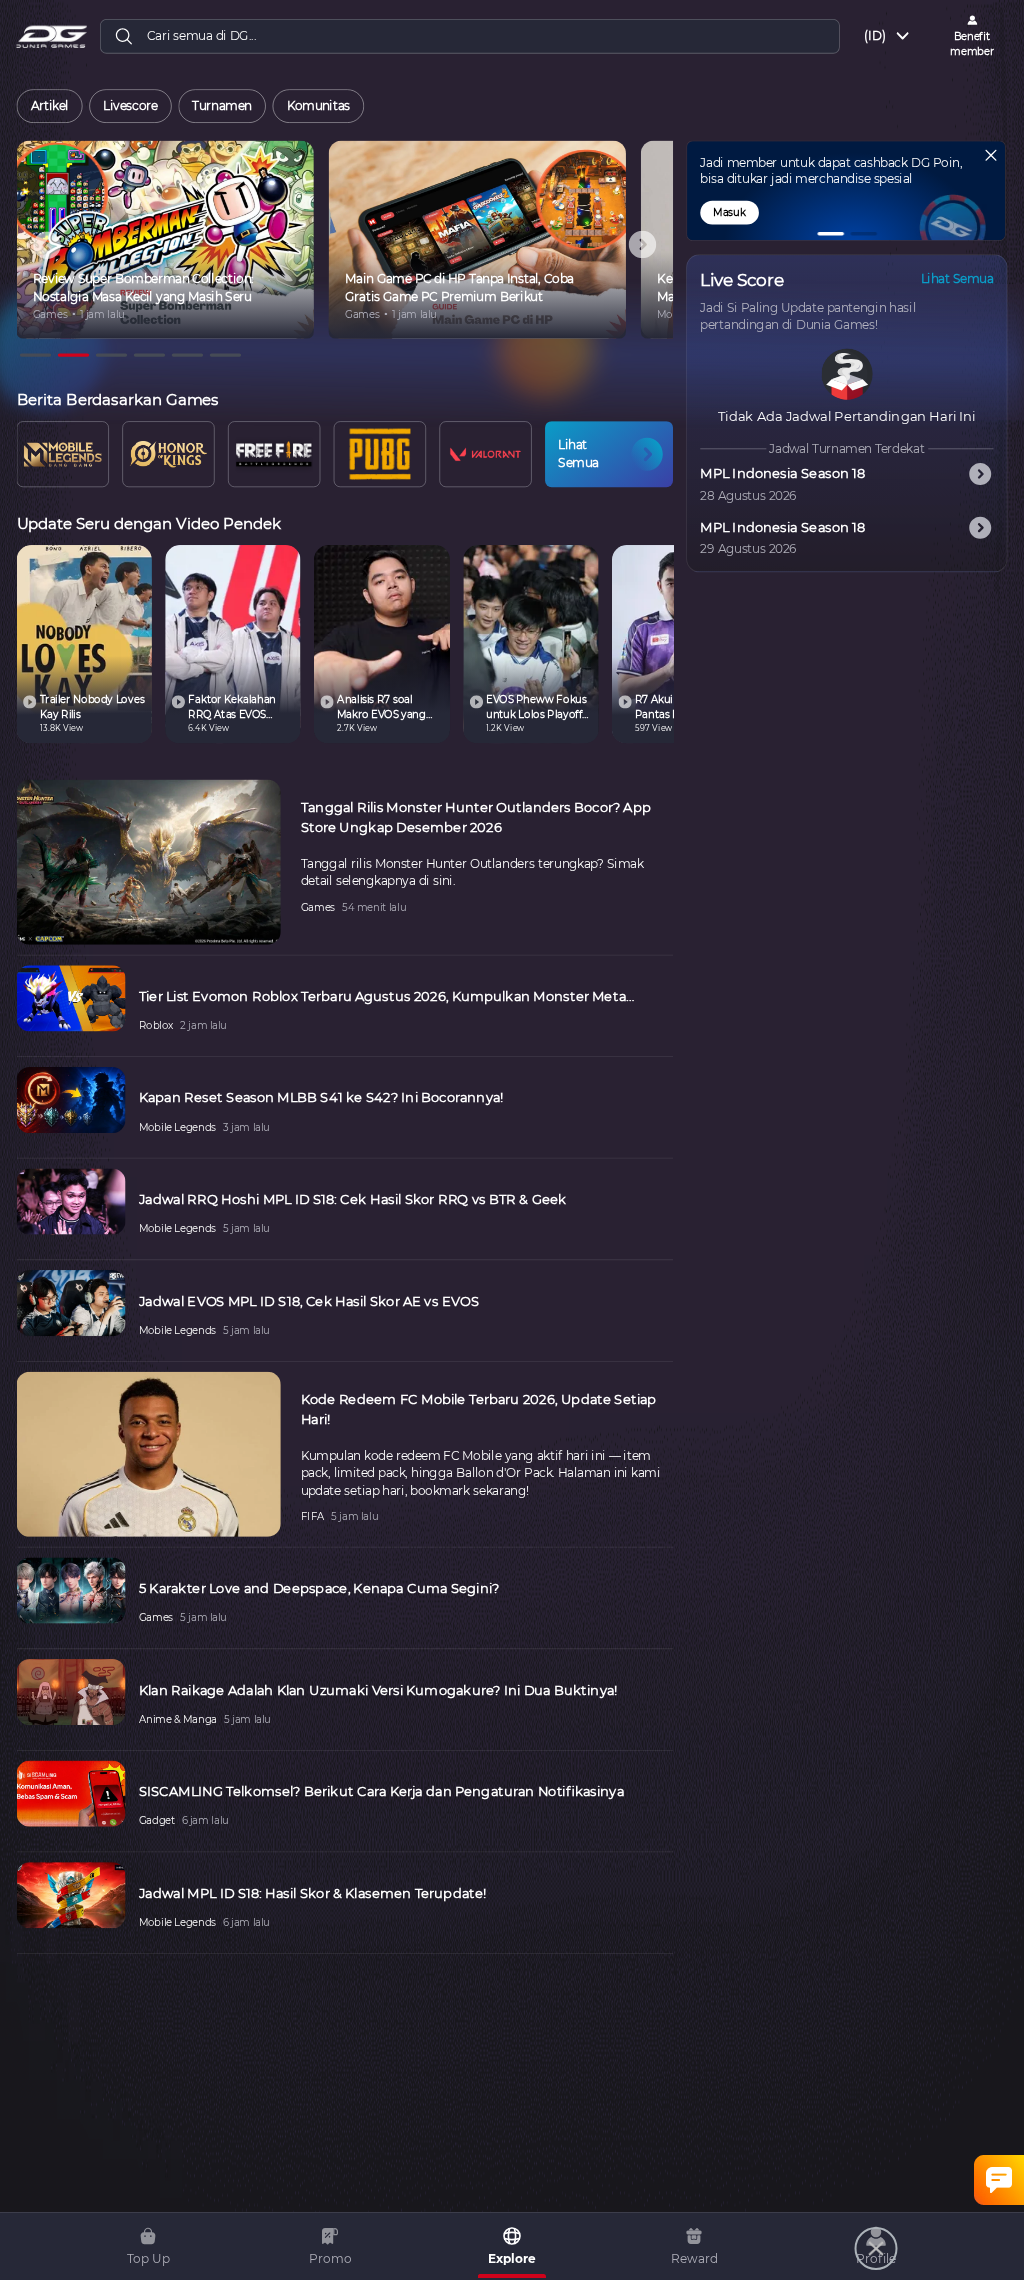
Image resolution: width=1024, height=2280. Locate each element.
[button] (830, 233)
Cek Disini (742, 212)
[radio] (49, 106)
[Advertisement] (485, 2230)
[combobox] (888, 36)
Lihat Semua (957, 279)
